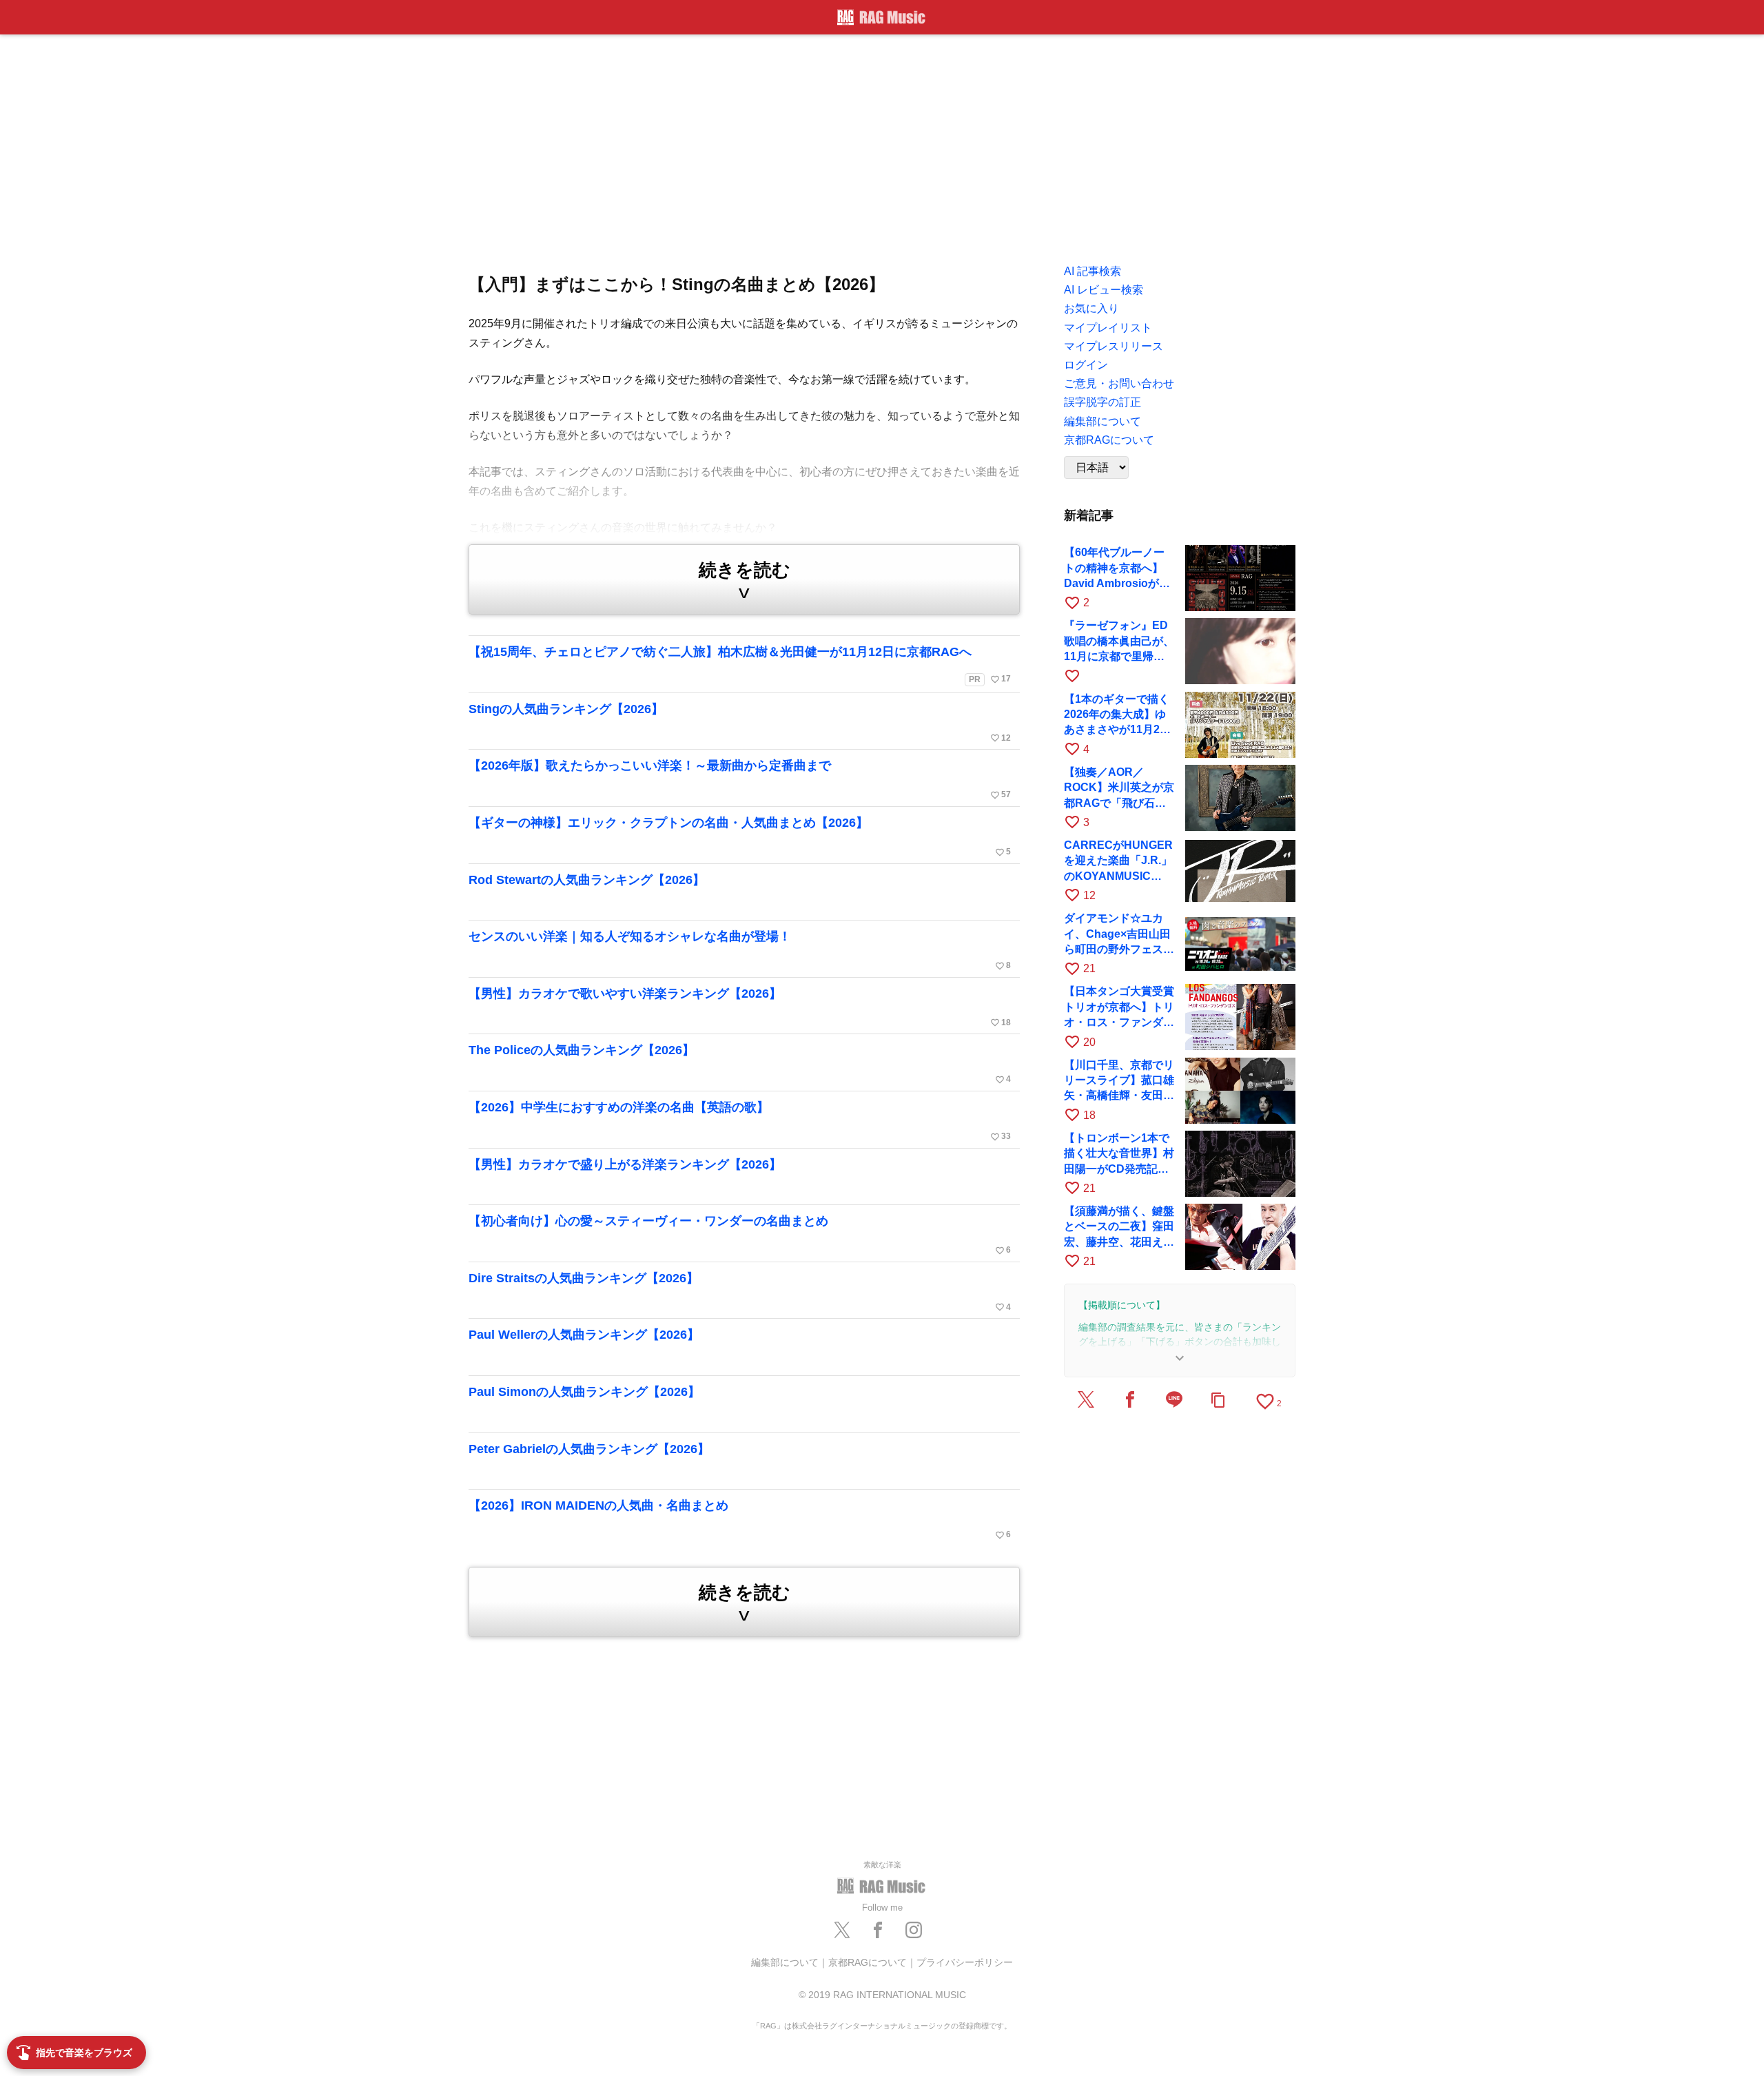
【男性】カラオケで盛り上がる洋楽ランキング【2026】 (625, 1164)
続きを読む (745, 581)
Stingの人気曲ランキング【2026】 (740, 723)
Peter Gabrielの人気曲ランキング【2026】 (589, 1449)
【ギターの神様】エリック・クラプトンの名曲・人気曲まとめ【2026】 (740, 836)
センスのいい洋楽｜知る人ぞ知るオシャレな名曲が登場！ (740, 950)
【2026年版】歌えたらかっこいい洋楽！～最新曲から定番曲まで (740, 779)
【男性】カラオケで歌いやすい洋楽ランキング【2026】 (740, 1007)
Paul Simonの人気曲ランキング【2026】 (584, 1392)
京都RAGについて (868, 1962)
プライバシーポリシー (965, 1962)
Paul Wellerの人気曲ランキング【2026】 (584, 1335)
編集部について (785, 1962)
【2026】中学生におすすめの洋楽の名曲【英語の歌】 (740, 1121)
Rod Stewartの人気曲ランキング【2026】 (587, 880)
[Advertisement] (882, 145)
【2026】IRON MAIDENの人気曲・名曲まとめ (740, 1519)
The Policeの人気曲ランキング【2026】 (740, 1064)
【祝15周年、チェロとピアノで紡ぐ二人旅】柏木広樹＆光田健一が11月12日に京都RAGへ (740, 665)
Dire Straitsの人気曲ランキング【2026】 (740, 1292)
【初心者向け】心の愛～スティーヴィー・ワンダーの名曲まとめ (740, 1235)
